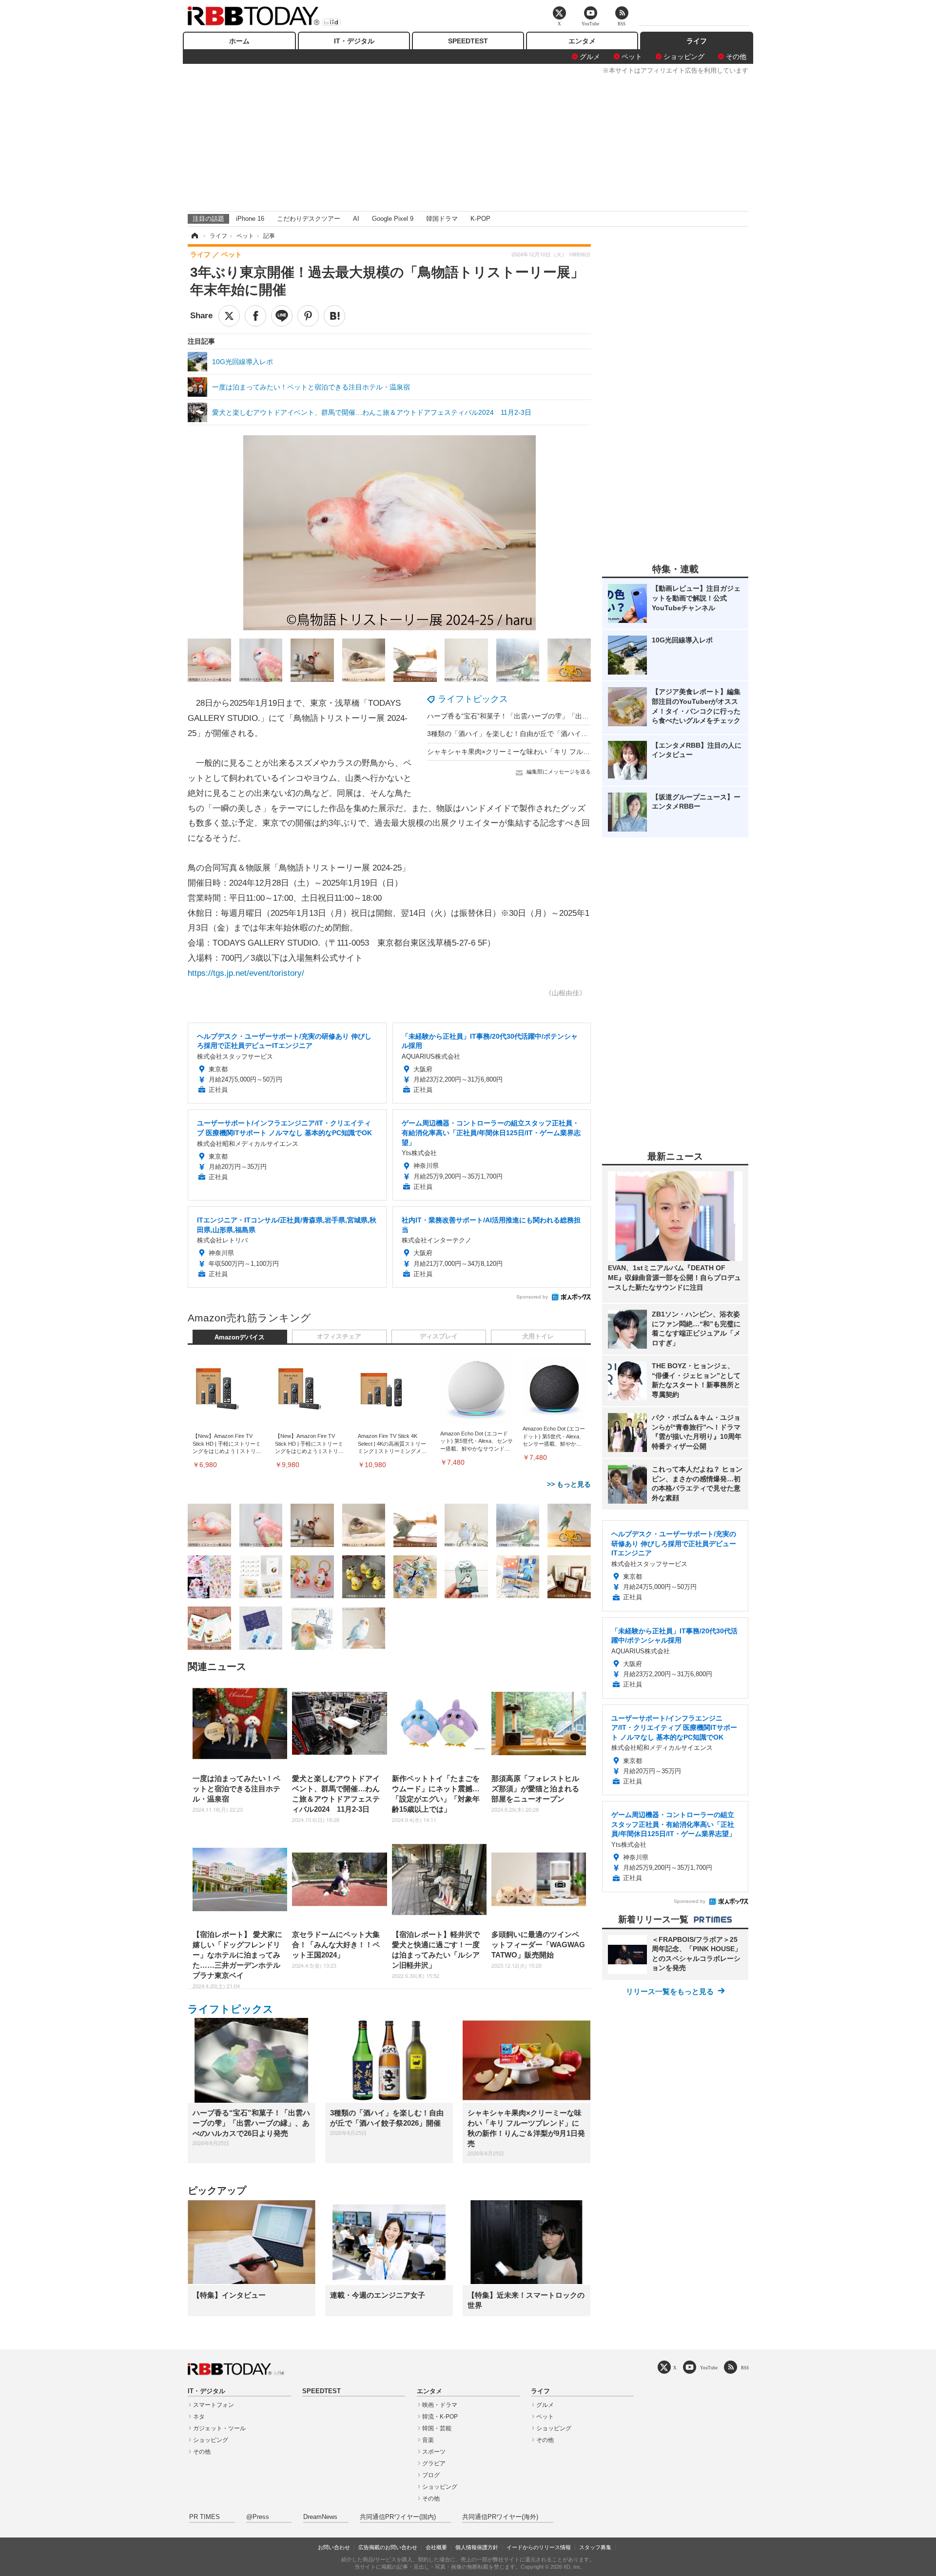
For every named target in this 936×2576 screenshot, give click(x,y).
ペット (632, 57)
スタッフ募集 (595, 2547)
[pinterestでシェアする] (308, 316)
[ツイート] (229, 316)
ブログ (431, 2475)
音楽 (428, 2440)
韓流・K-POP (440, 2417)
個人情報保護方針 (477, 2547)
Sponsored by (532, 1297)
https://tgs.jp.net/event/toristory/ (246, 973)
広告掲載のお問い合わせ (388, 2547)
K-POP (480, 219)
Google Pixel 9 (393, 219)
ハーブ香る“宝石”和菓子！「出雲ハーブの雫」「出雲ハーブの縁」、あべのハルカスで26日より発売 (580, 716)
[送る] (282, 316)
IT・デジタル (354, 41)
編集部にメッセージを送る (559, 772)
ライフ (697, 41)
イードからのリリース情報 (539, 2547)
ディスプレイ (439, 1336)
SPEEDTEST (468, 41)
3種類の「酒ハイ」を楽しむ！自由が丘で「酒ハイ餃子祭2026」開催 (532, 734)
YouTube (709, 2368)
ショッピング (684, 57)
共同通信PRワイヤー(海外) (500, 2517)
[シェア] (255, 316)
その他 (736, 57)
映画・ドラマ (440, 2405)
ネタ (199, 2417)
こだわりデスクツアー (309, 219)
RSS (745, 2368)
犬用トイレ (538, 1336)
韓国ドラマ (442, 219)
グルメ (590, 57)
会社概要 (436, 2547)
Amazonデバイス (240, 1337)
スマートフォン (214, 2405)
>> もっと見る (569, 1484)
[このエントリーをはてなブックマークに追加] (334, 316)
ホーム (239, 41)
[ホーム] (194, 236)
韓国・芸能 (437, 2428)
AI (356, 219)
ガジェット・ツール (219, 2428)
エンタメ (582, 41)
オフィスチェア (339, 1336)
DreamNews (320, 2517)
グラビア (434, 2463)
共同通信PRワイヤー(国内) (398, 2517)
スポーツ (434, 2452)
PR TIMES (205, 2517)
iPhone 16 (250, 219)
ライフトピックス (473, 699)
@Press (258, 2517)
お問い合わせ (334, 2547)
